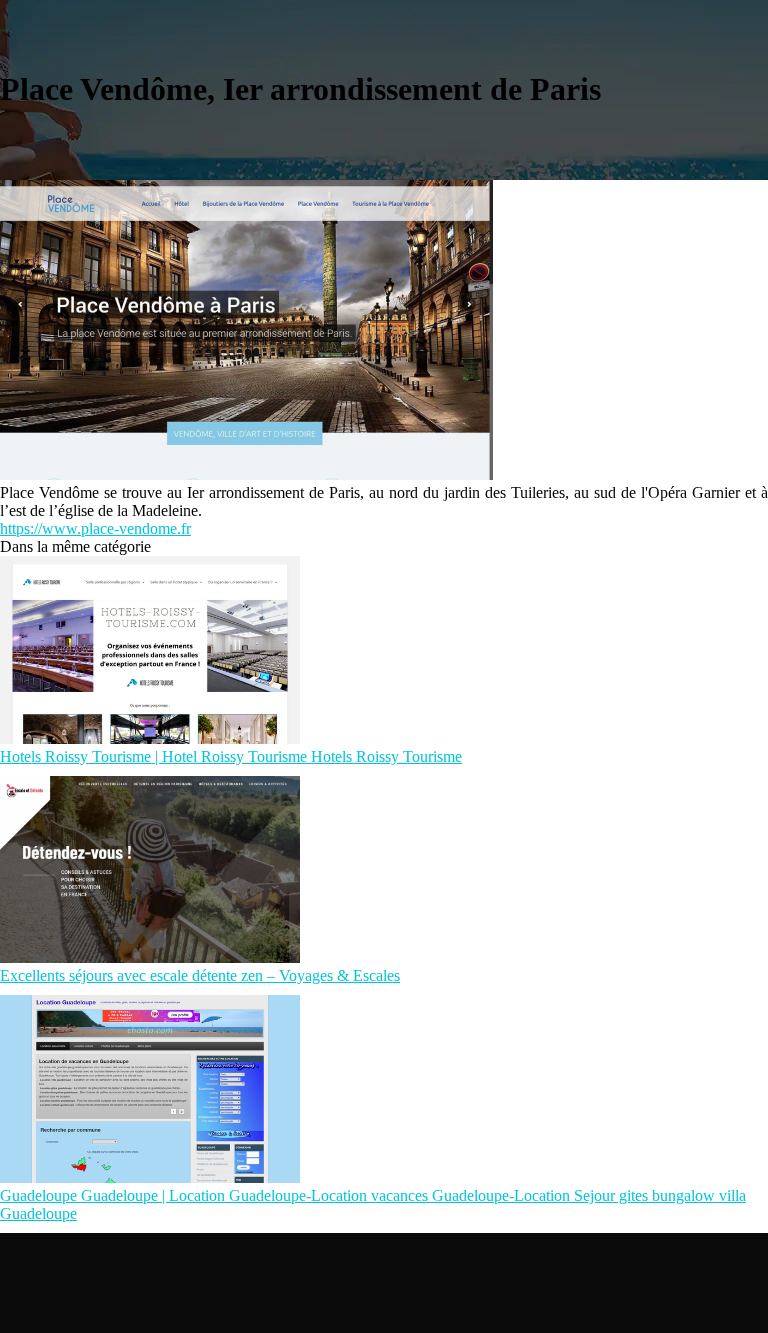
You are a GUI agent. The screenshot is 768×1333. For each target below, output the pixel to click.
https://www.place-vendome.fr (95, 528)
